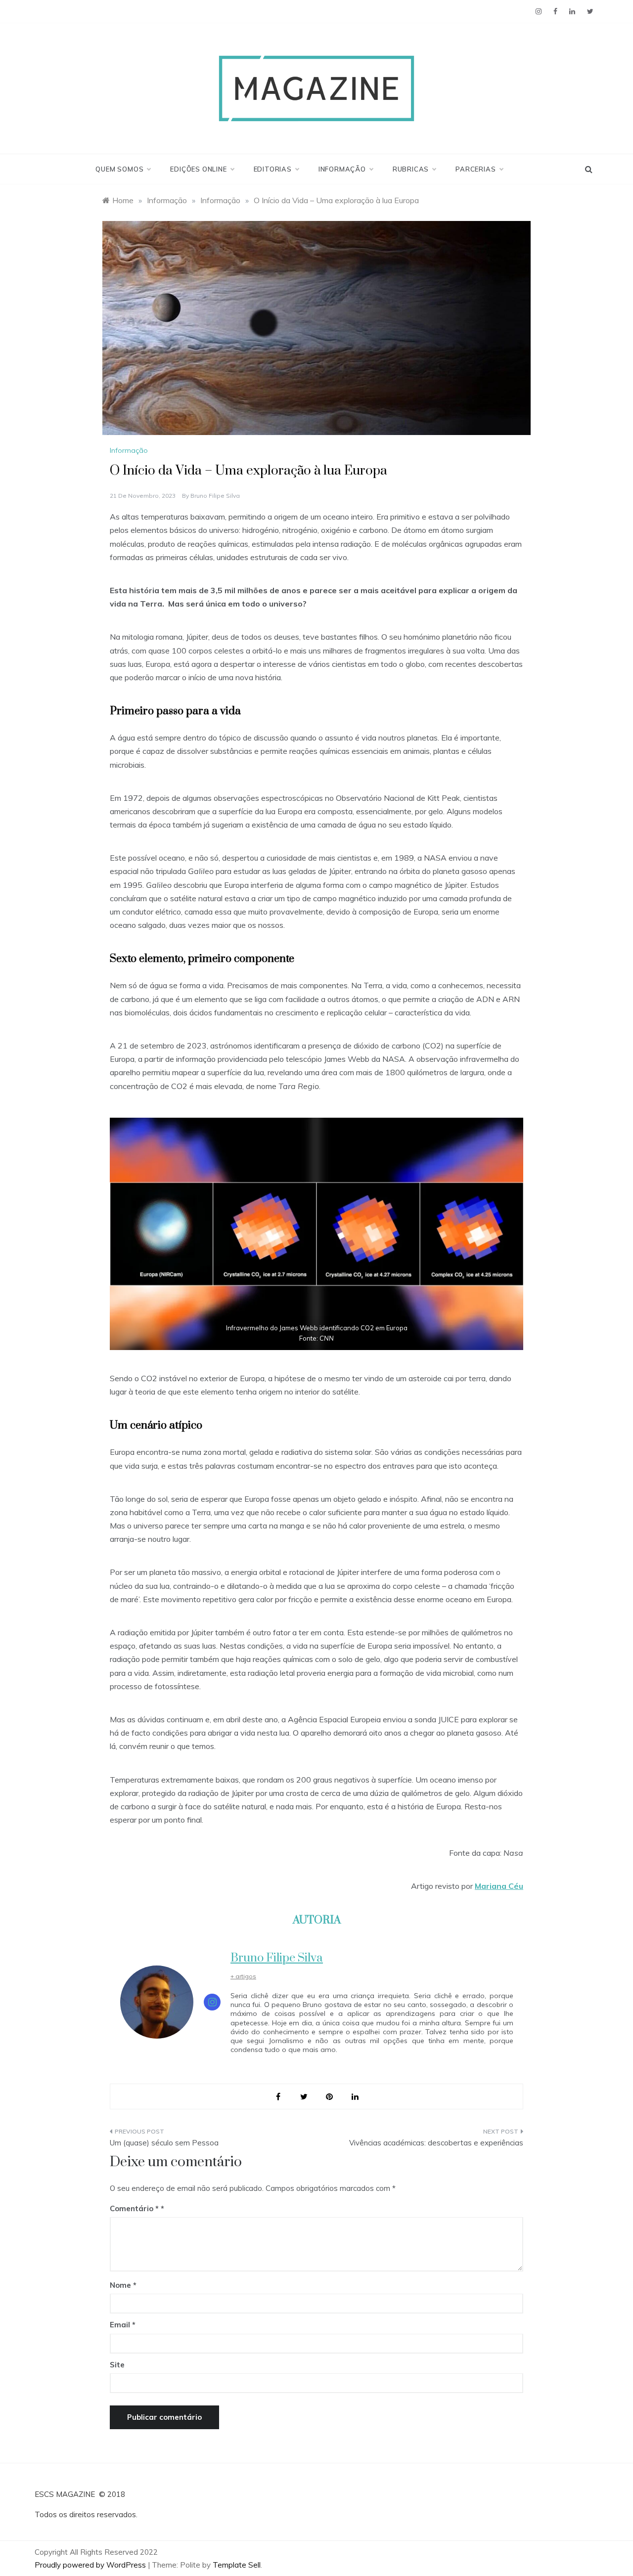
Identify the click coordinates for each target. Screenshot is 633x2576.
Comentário (134, 2208)
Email (123, 2325)
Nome (123, 2285)
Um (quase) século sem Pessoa (164, 2143)
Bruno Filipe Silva (215, 496)
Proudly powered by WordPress (91, 2565)
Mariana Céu (499, 1886)
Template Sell (237, 2565)
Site (117, 2365)
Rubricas (411, 169)
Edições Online (198, 169)
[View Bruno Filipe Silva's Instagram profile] (212, 2002)
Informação (342, 169)
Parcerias (475, 169)
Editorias (273, 169)
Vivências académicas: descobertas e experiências (436, 2143)
